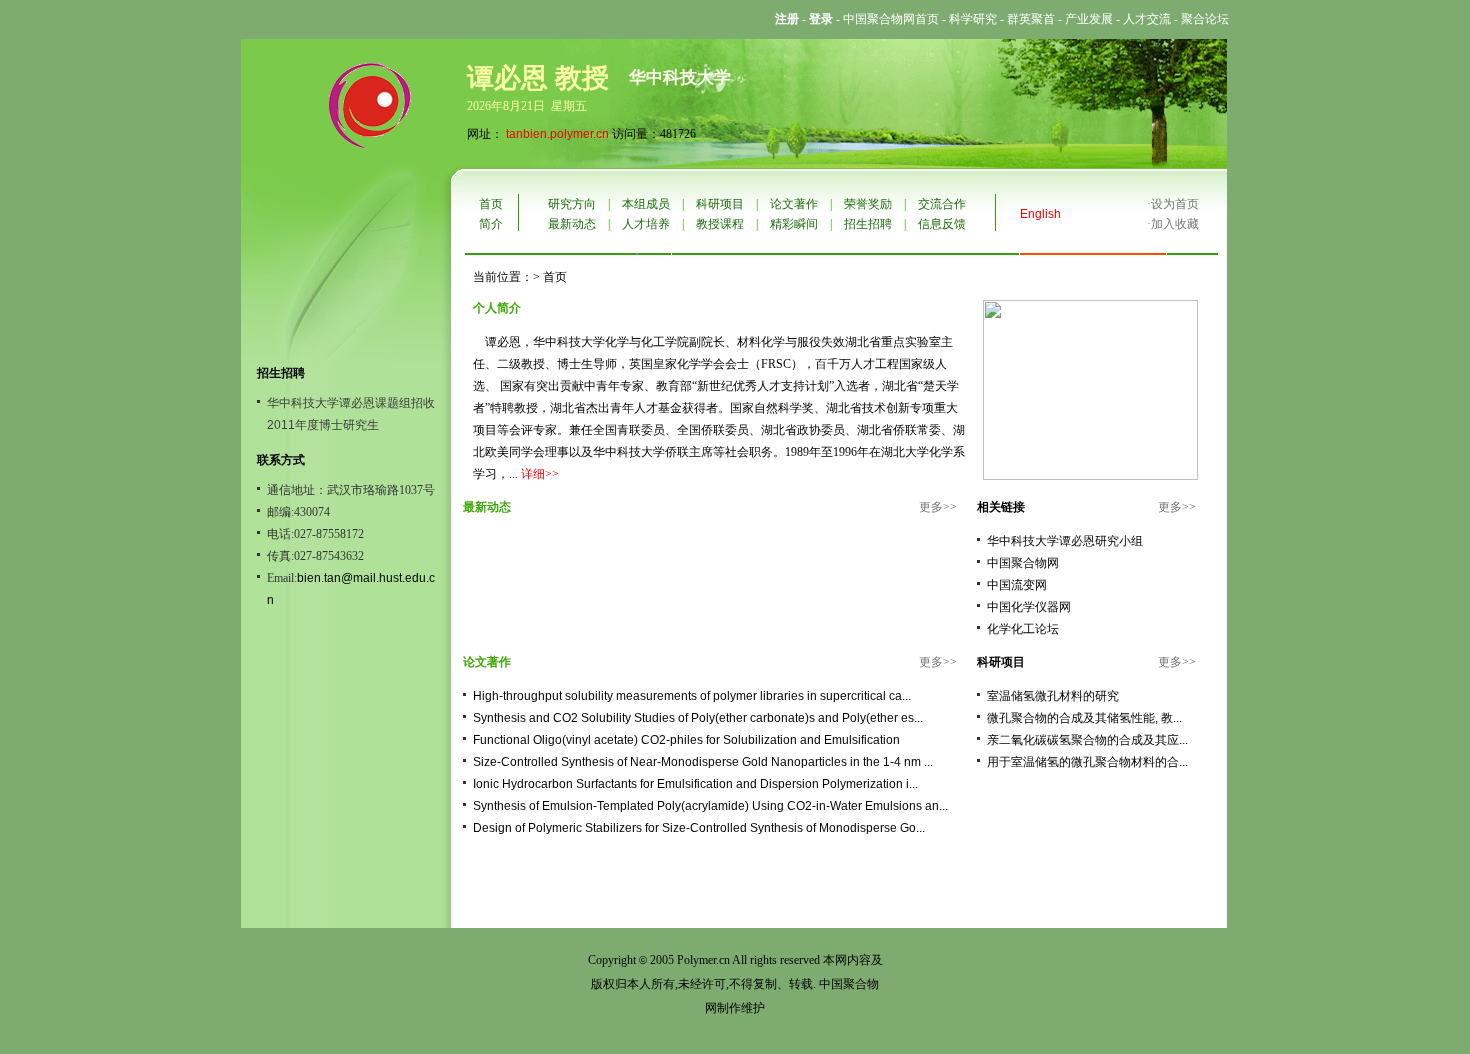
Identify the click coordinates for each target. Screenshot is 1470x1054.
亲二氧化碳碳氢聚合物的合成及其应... (1087, 740)
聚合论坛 (1205, 19)
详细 (533, 474)
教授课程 (720, 224)
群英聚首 (1031, 19)
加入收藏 (1175, 224)
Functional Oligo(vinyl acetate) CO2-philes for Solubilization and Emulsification (686, 740)
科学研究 (973, 19)
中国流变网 (1017, 585)
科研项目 (720, 204)
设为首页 (1175, 204)
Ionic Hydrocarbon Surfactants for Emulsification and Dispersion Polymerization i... (695, 784)
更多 (931, 507)
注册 (787, 19)
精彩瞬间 (794, 224)
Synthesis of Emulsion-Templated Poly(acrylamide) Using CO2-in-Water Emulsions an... (710, 806)
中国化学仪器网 (1029, 607)
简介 (491, 224)
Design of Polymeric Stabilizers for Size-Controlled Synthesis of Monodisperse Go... (699, 828)
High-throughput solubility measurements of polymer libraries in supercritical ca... (692, 696)
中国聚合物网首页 (891, 19)
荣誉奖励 (868, 204)
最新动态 (572, 224)
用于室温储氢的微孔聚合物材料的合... (1087, 762)
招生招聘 (868, 224)
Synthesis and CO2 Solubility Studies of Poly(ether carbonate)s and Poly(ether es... (698, 718)
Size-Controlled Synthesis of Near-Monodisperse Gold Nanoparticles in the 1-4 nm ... (703, 762)
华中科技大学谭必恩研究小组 (1065, 541)
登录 (821, 19)
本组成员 (646, 204)
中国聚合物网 (1023, 563)
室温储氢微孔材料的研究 (1053, 696)
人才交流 (1147, 19)
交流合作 (942, 204)
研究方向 (572, 204)
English (1040, 214)
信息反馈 (942, 224)
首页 (491, 204)
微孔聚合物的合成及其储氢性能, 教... (1084, 718)
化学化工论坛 (1023, 629)
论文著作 (794, 204)
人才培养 (646, 224)
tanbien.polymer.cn (557, 134)
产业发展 (1089, 19)
